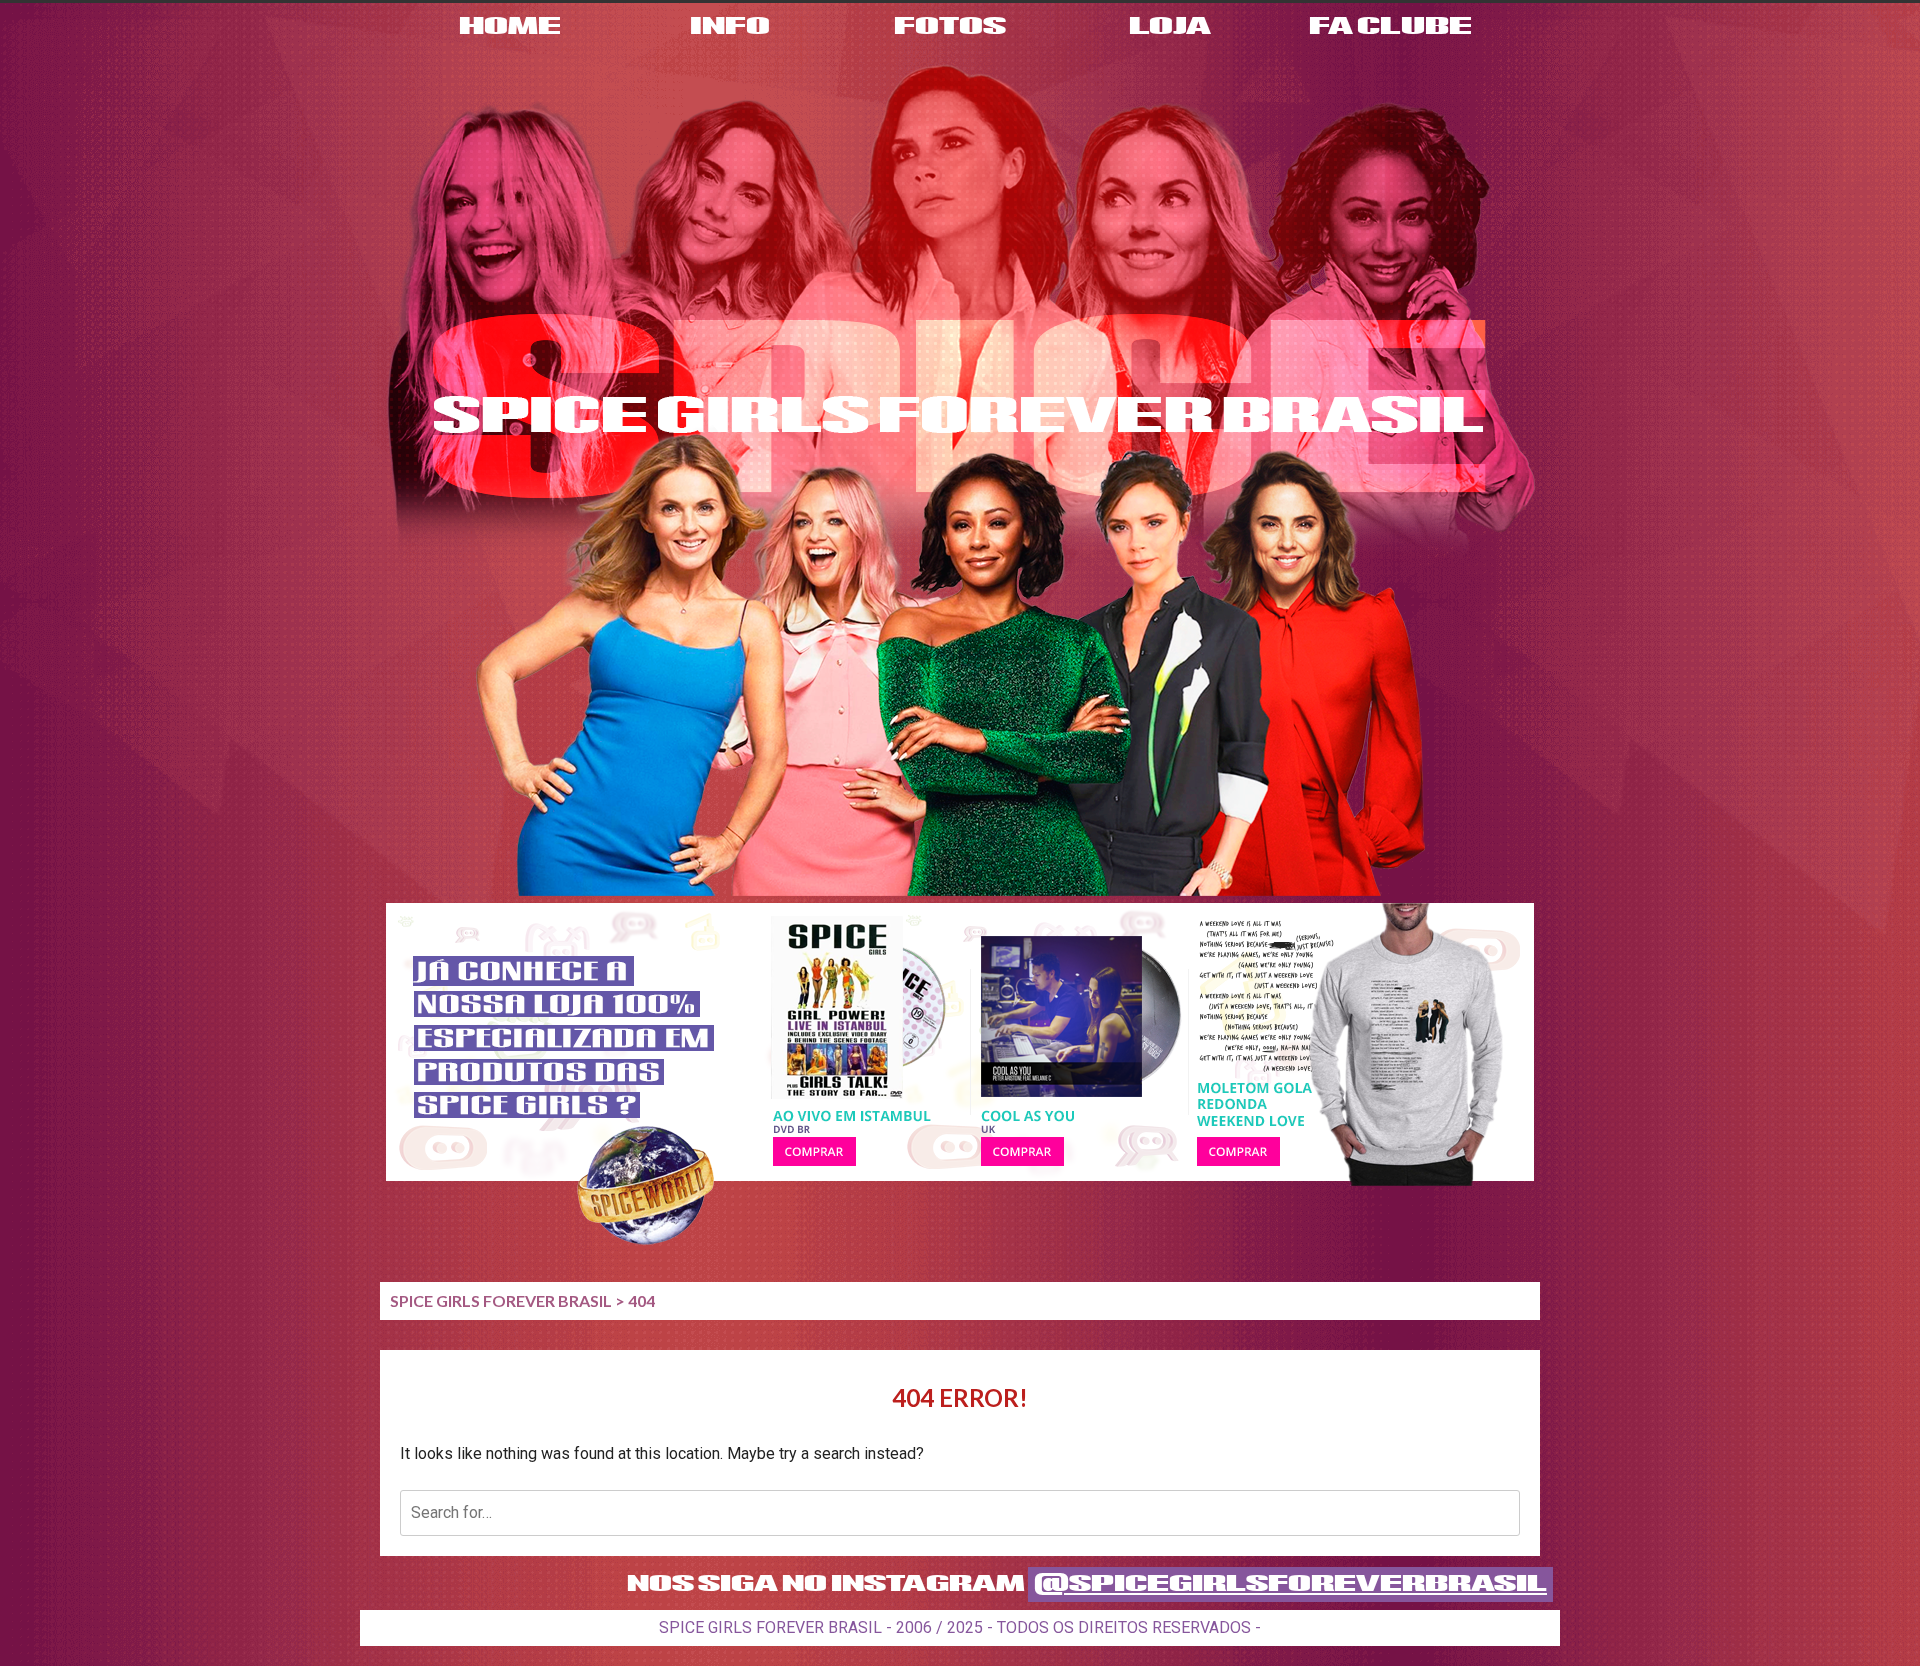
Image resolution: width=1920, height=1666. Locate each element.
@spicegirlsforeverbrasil (1290, 1584)
